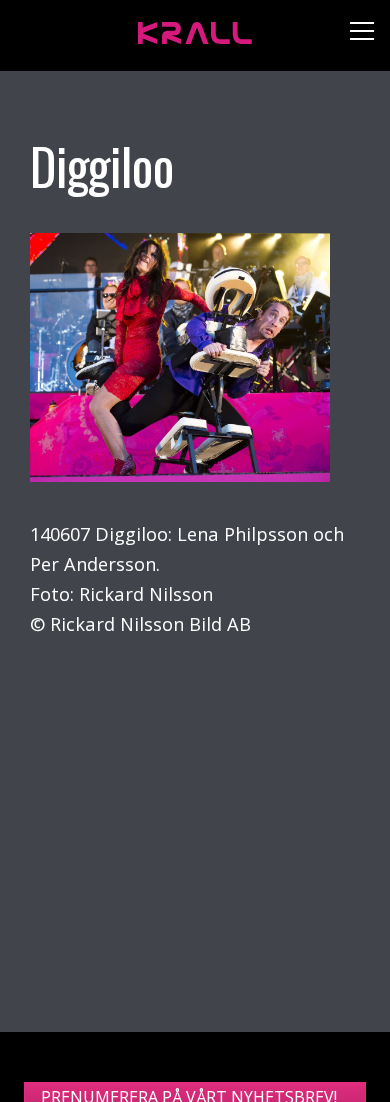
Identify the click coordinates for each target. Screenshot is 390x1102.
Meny (354, 35)
